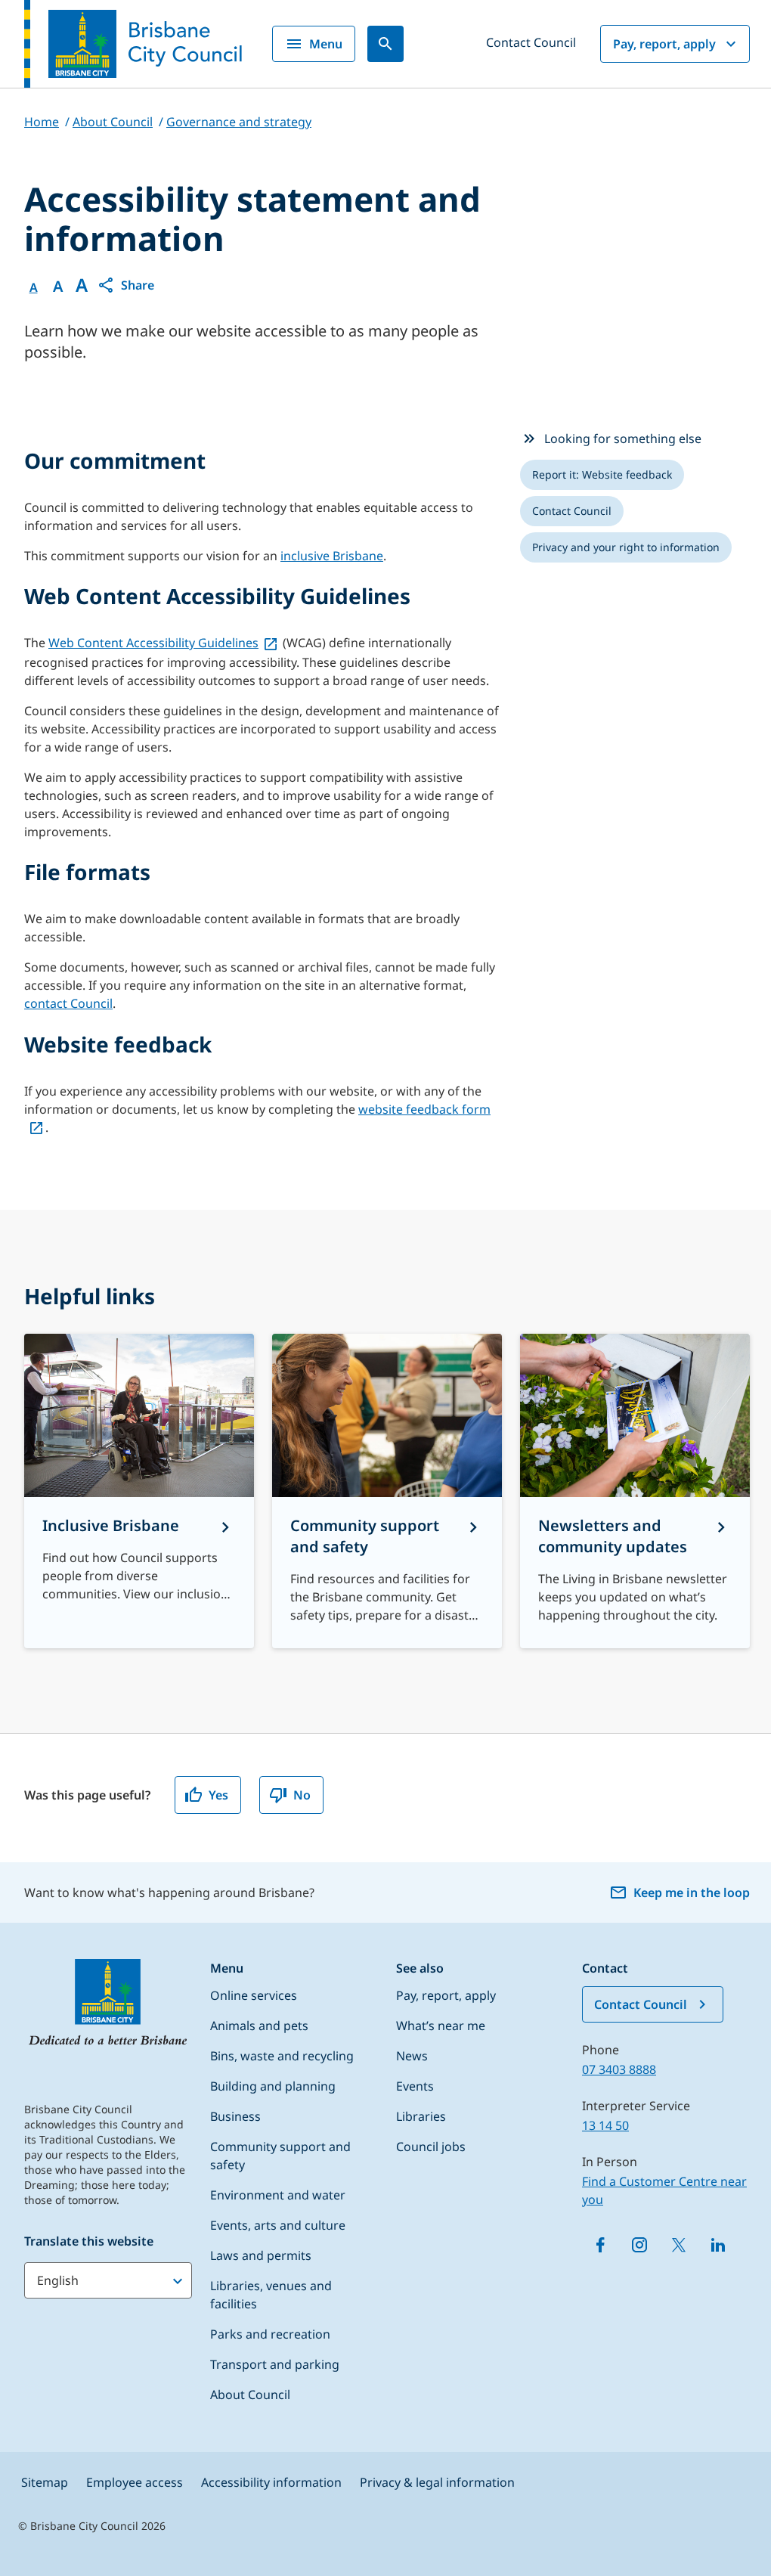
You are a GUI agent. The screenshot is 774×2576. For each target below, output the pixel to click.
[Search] (385, 44)
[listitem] (602, 475)
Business (235, 2116)
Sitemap (45, 2482)
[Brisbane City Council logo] (133, 44)
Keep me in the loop (692, 1892)
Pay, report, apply (664, 44)
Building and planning (273, 2086)
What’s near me (441, 2026)
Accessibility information (271, 2482)
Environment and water (278, 2195)
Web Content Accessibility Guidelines (153, 643)
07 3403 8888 (619, 2069)
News (412, 2056)
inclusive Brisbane (332, 556)
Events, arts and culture (278, 2225)
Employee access (135, 2482)
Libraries (421, 2116)
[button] (125, 285)
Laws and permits (261, 2255)
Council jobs (431, 2147)
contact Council (68, 1003)
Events (415, 2086)
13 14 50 (605, 2125)
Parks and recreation (270, 2334)
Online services (254, 1995)
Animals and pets (259, 2026)
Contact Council (531, 42)
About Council (250, 2395)
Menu (326, 44)
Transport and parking (275, 2364)
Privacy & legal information (437, 2482)
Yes (218, 1795)
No (302, 1795)
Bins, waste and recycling (282, 2056)
